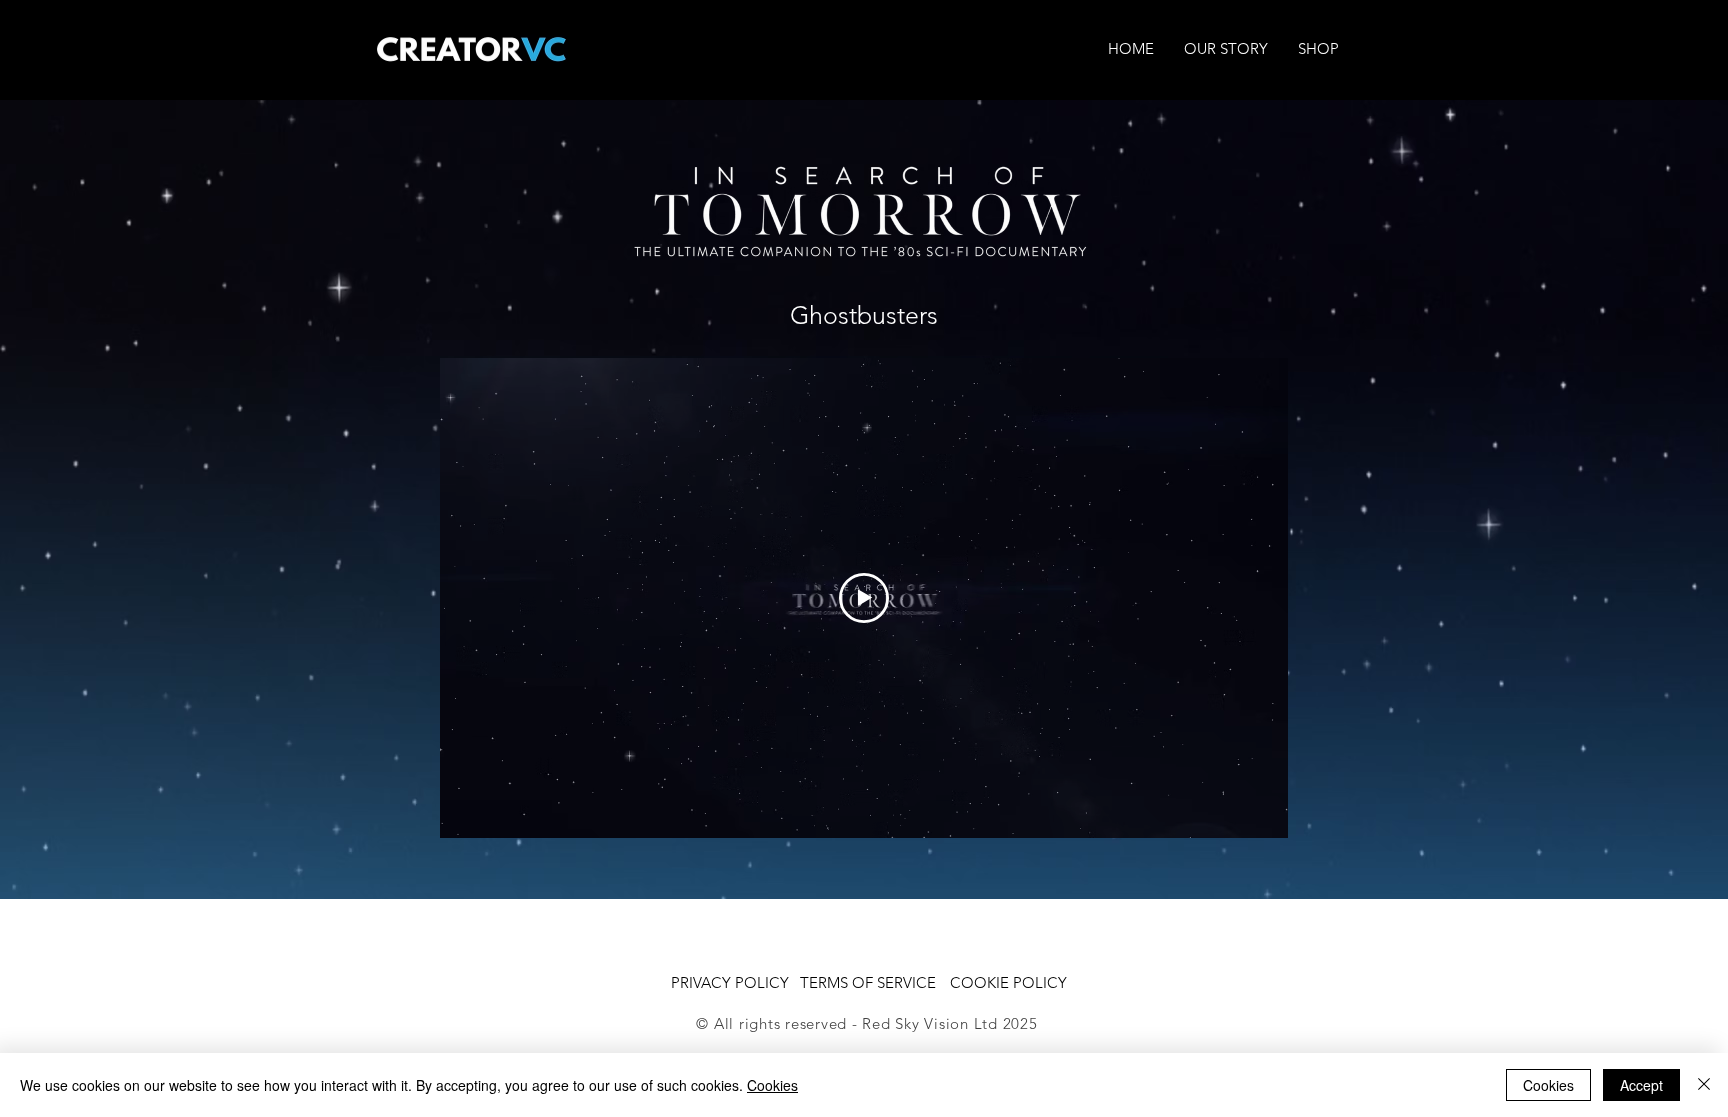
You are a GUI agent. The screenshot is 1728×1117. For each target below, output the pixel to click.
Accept (1641, 1085)
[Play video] (864, 598)
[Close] (1704, 1085)
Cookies (772, 1085)
